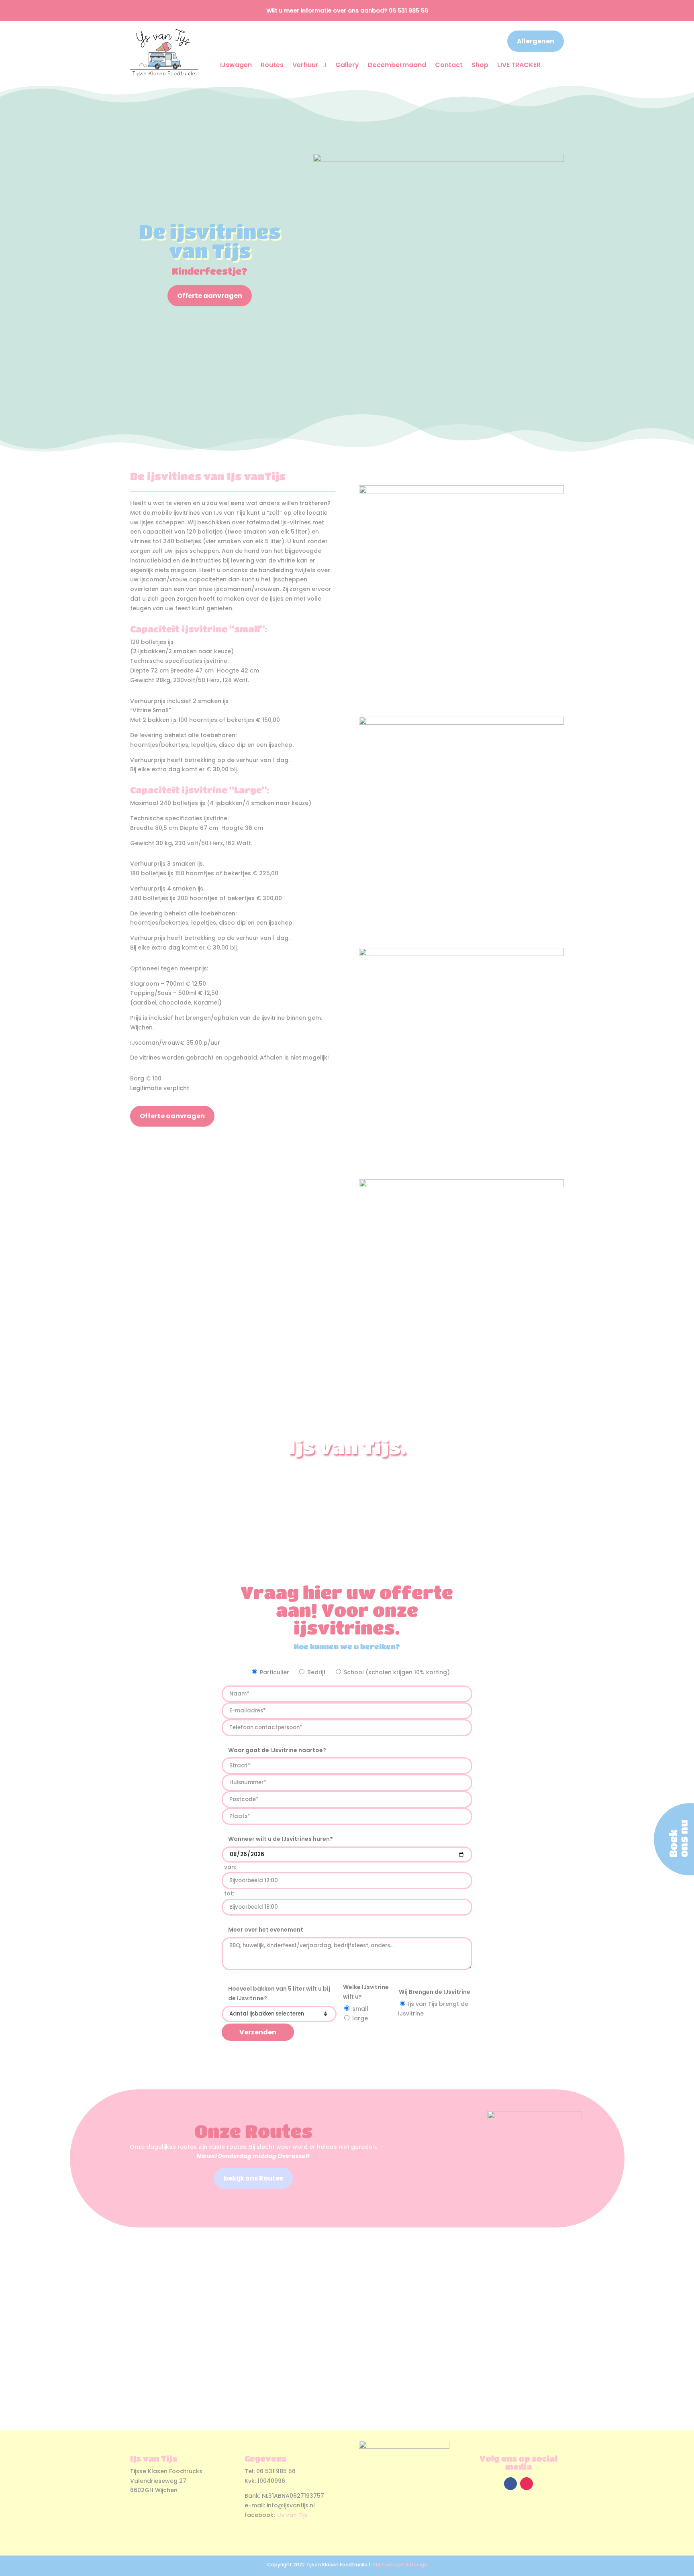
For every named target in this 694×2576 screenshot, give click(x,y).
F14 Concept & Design (400, 2565)
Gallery (347, 65)
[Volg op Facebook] (510, 2484)
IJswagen (236, 65)
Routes (272, 65)
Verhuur (305, 65)
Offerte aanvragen (210, 296)
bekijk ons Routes (253, 2178)
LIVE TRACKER (519, 65)
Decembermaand (397, 65)
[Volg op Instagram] (527, 2484)
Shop (480, 65)
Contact (449, 65)
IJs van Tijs (292, 2515)
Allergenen (536, 41)
